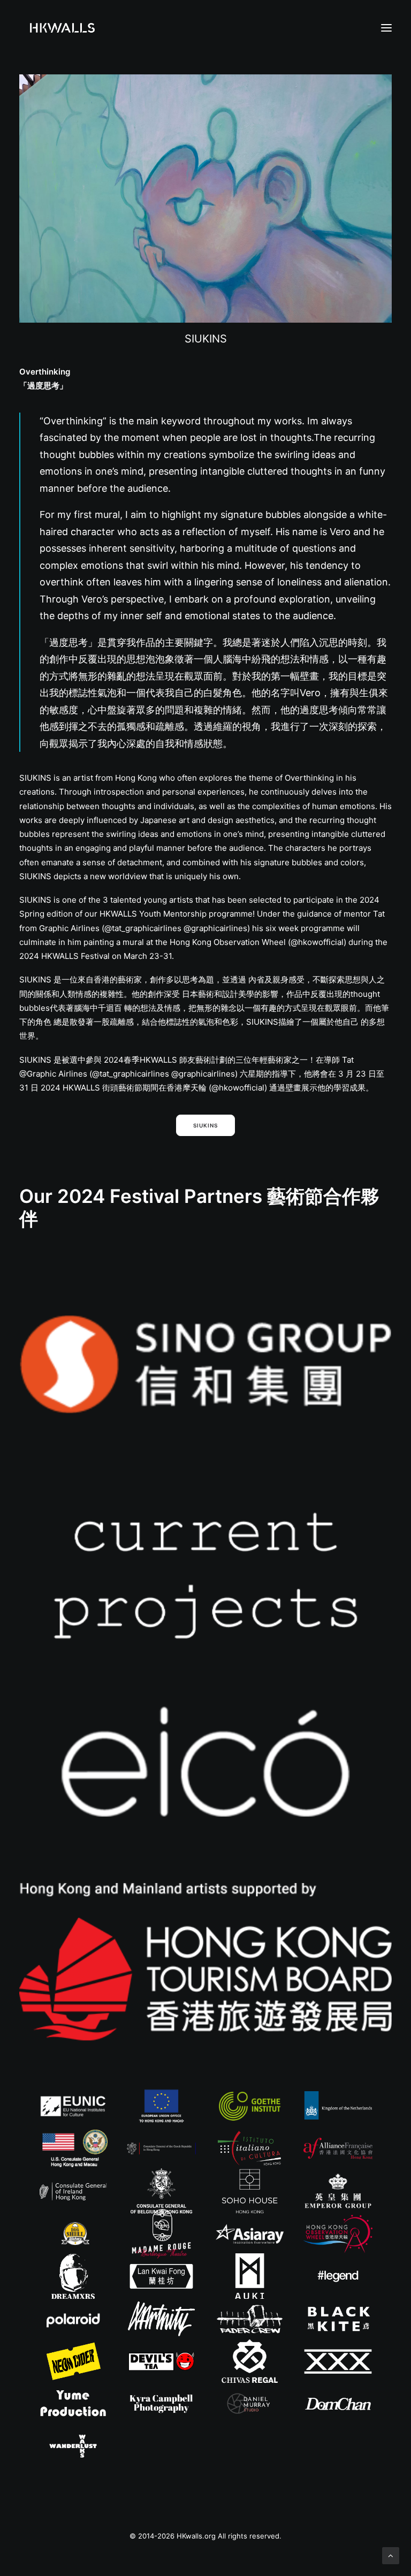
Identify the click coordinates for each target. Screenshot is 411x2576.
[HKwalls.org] (62, 28)
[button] (386, 28)
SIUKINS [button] (205, 1125)
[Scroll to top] (391, 2555)
